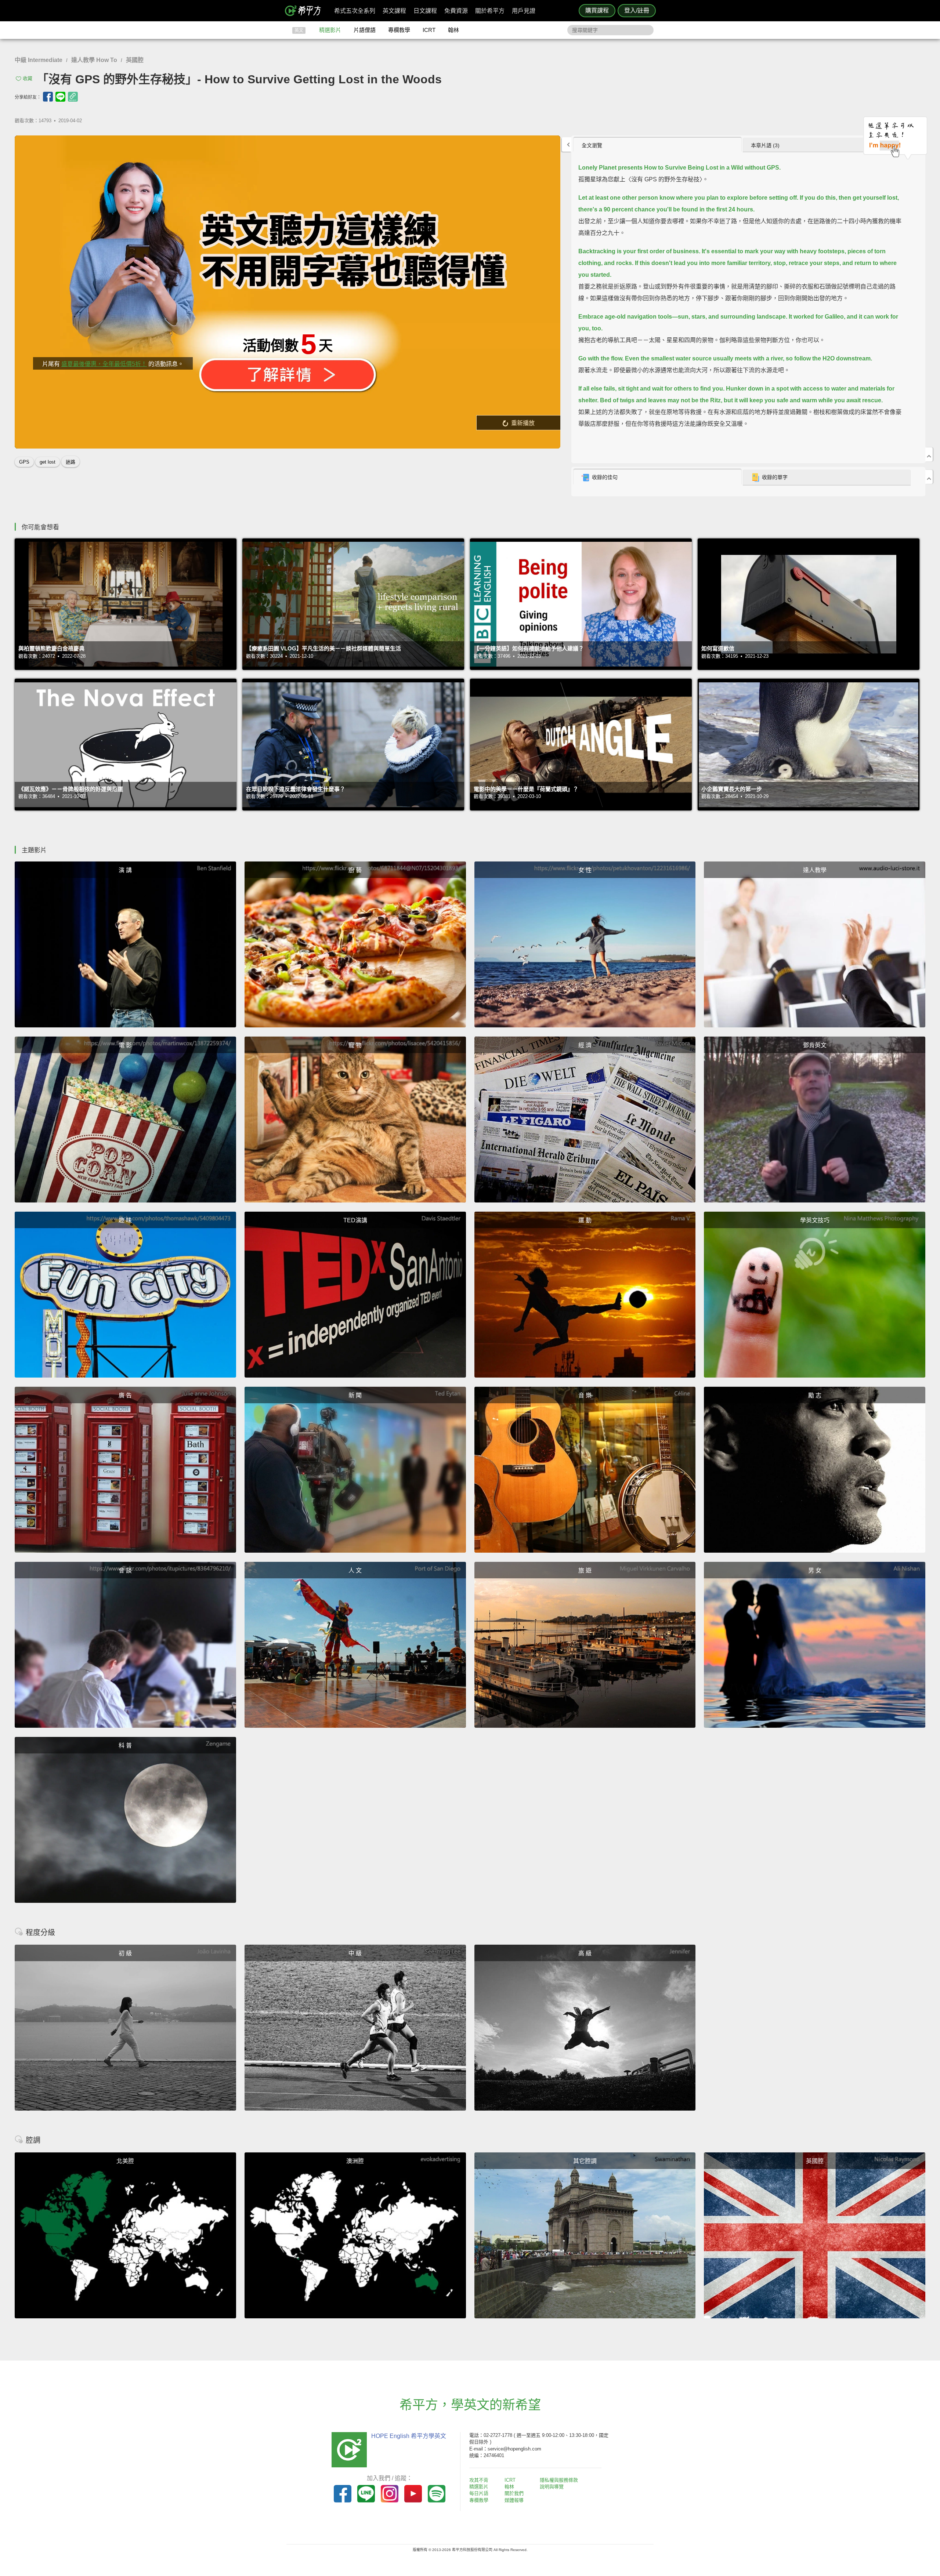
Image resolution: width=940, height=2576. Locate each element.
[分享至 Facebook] (48, 97)
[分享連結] (73, 97)
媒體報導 (514, 2500)
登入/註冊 (637, 10)
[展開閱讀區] (567, 144)
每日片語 (479, 2493)
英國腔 (135, 60)
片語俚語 (365, 30)
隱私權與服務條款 (559, 2480)
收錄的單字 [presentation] (775, 477)
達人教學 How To (94, 60)
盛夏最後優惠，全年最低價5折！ (104, 364)
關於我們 (514, 2493)
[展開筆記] (929, 477)
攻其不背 (479, 2480)
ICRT (429, 30)
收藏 (28, 78)
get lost (48, 462)
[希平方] (305, 11)
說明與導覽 (552, 2487)
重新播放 (522, 423)
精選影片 (330, 30)
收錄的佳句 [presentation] (605, 477)
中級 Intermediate (39, 60)
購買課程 (597, 10)
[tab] (657, 145)
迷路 (70, 462)
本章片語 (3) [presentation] (765, 145)
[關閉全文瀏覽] (929, 454)
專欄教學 (399, 30)
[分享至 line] (60, 97)
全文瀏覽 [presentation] (592, 145)
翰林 (453, 30)
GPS (24, 462)
